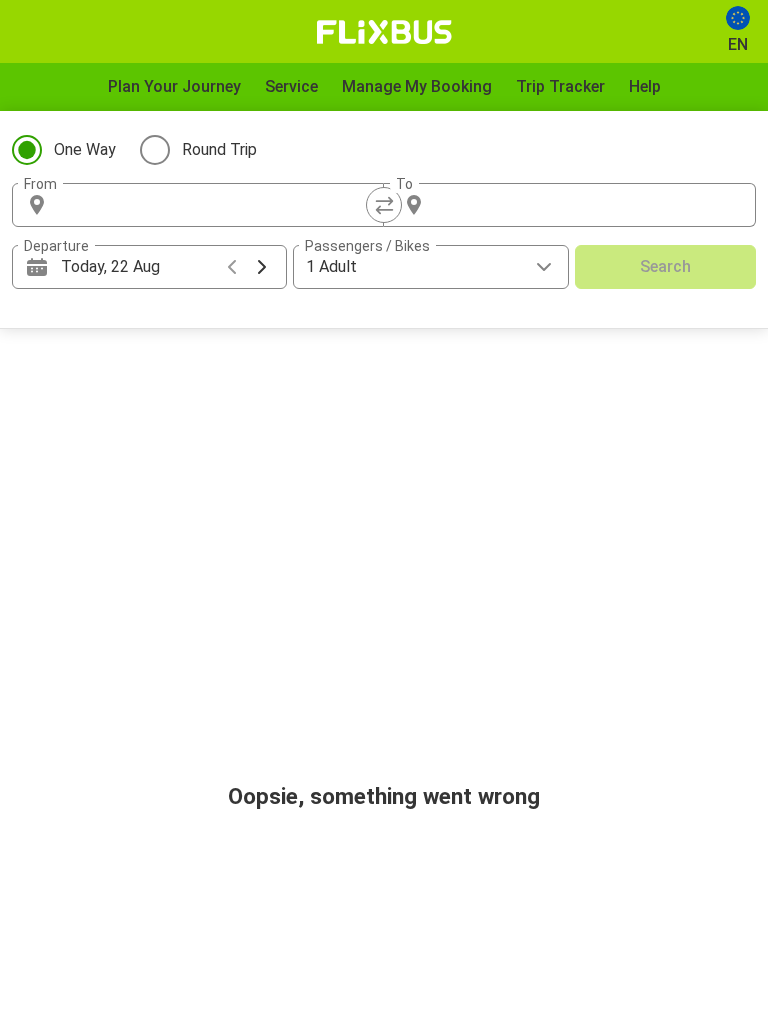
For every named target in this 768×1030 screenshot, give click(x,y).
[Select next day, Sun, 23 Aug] (262, 267)
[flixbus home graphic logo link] (384, 32)
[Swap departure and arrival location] (384, 205)
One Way (85, 149)
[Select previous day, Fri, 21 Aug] (232, 267)
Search (665, 266)
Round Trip (219, 149)
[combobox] (216, 205)
